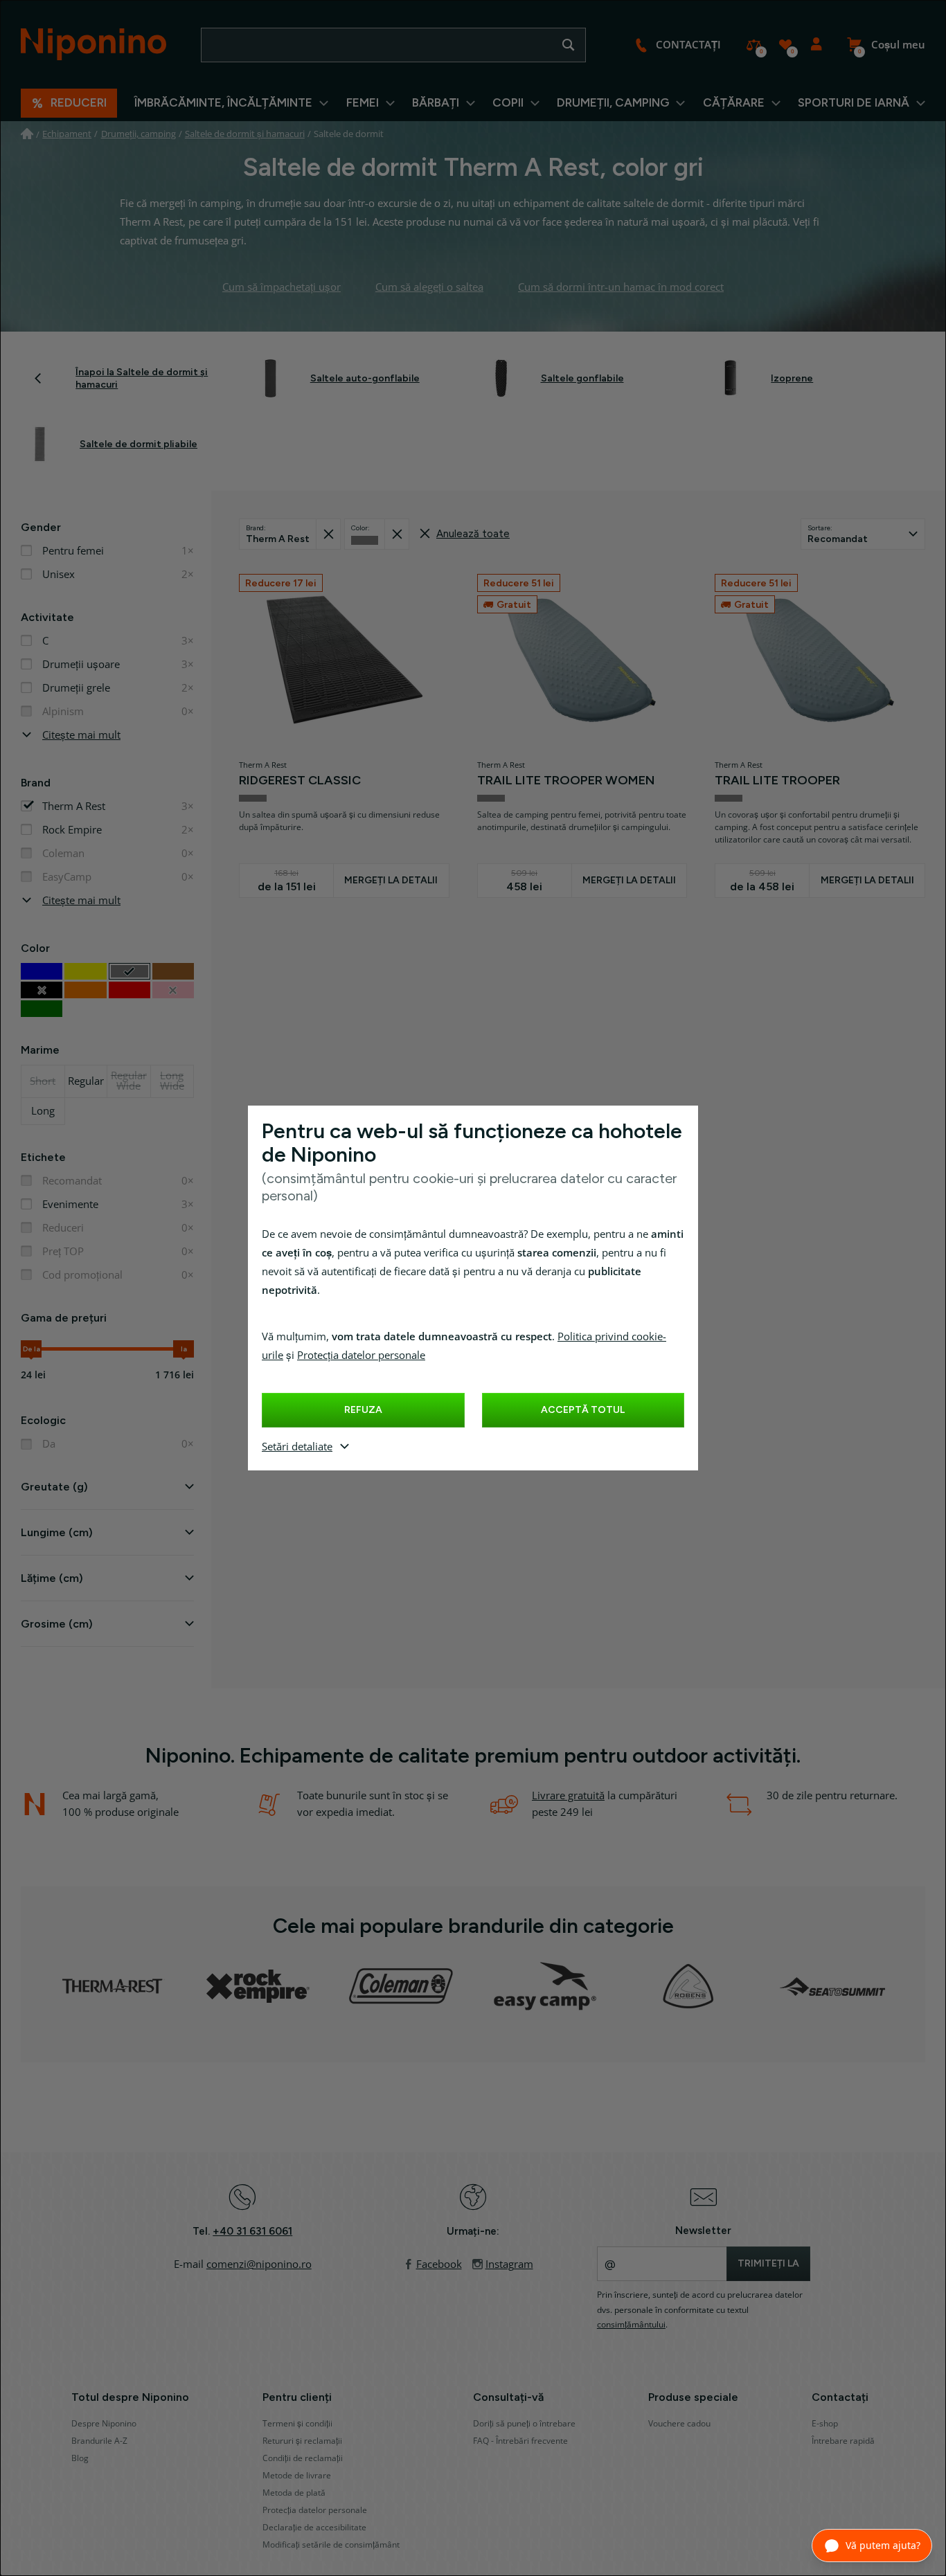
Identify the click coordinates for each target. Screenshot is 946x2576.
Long (43, 1111)
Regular (86, 1081)
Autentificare (816, 45)
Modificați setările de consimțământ (331, 2545)
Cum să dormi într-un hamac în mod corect (621, 287)
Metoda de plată (294, 2493)
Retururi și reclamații (302, 2441)
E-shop (825, 2424)
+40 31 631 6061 (252, 2231)
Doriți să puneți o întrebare (524, 2424)
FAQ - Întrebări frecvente (520, 2441)
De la (32, 1349)
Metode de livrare (297, 2476)
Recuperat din (328, 534)
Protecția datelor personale (361, 1355)
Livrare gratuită (568, 1796)
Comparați (754, 45)
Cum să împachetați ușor (282, 287)
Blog (80, 2458)
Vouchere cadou (679, 2424)
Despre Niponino (104, 2424)
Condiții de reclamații (303, 2458)
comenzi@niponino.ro (259, 2264)
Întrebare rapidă (843, 2441)
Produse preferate (785, 45)
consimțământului (631, 2325)
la (184, 1349)
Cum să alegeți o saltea (429, 287)
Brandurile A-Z (99, 2441)
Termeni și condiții (297, 2424)
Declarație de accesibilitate (314, 2528)
